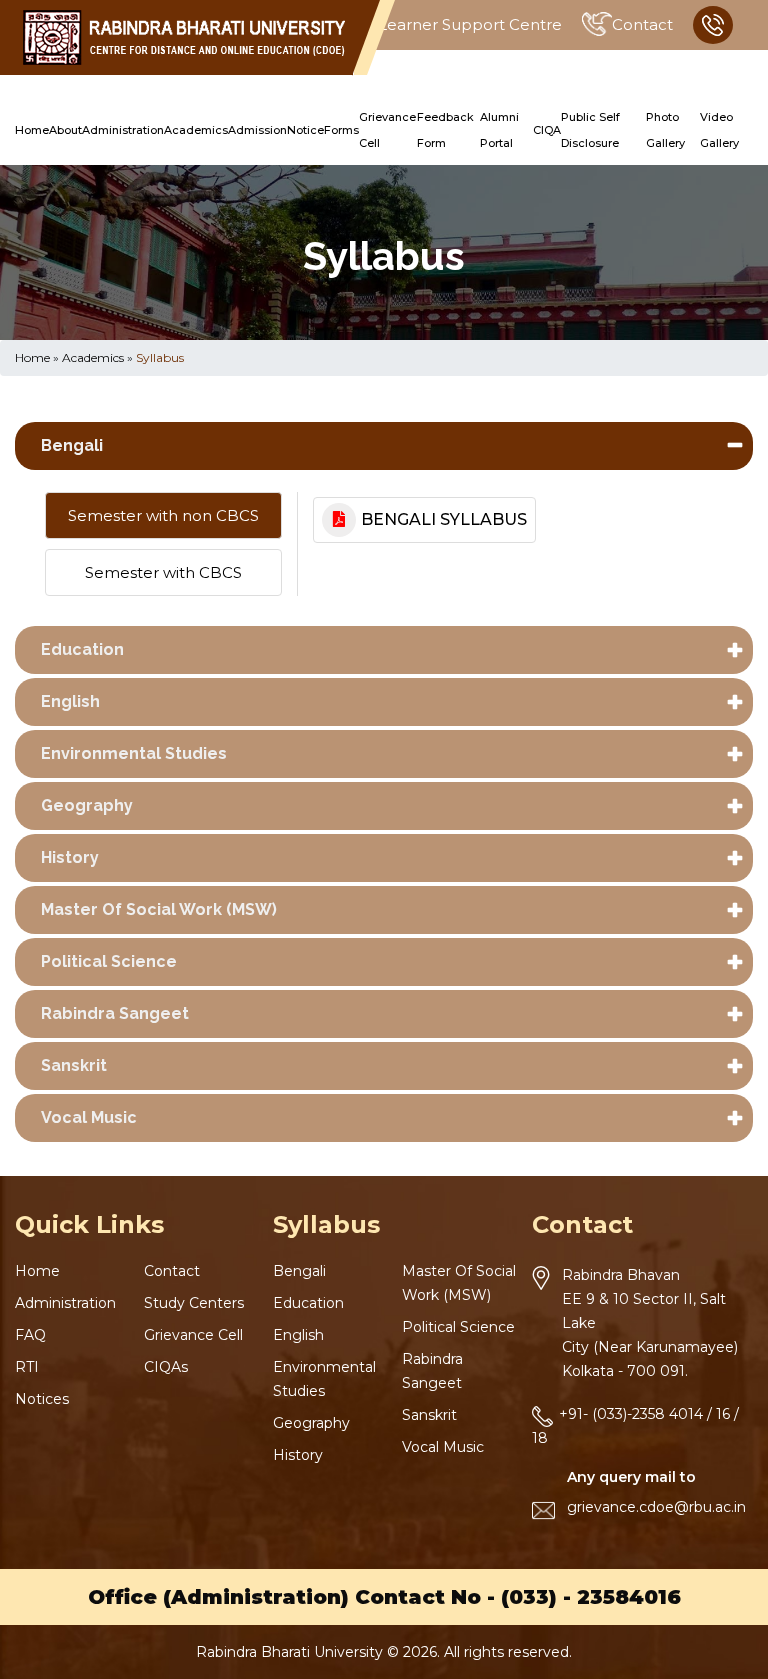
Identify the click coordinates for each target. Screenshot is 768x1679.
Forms (341, 130)
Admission (257, 130)
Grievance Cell (387, 130)
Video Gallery (719, 130)
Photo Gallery (665, 130)
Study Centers (194, 1303)
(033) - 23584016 (591, 1597)
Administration (123, 130)
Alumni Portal (499, 130)
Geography (87, 805)
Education (82, 649)
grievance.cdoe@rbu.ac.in (656, 1507)
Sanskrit (74, 1065)
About (65, 130)
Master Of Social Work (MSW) (159, 909)
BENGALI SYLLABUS (444, 519)
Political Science (109, 961)
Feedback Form (445, 130)
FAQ (30, 1335)
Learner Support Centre (470, 24)
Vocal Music (89, 1117)
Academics (196, 130)
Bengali (72, 445)
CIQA (547, 130)
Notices (42, 1399)
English (70, 701)
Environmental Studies (134, 753)
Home (32, 130)
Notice (305, 130)
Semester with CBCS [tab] (163, 572)
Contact (642, 24)
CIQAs (166, 1367)
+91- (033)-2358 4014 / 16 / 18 (635, 1426)
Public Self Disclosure (590, 130)
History (70, 857)
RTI (27, 1367)
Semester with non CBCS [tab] (163, 515)
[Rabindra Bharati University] (184, 37)
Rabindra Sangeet (115, 1013)
